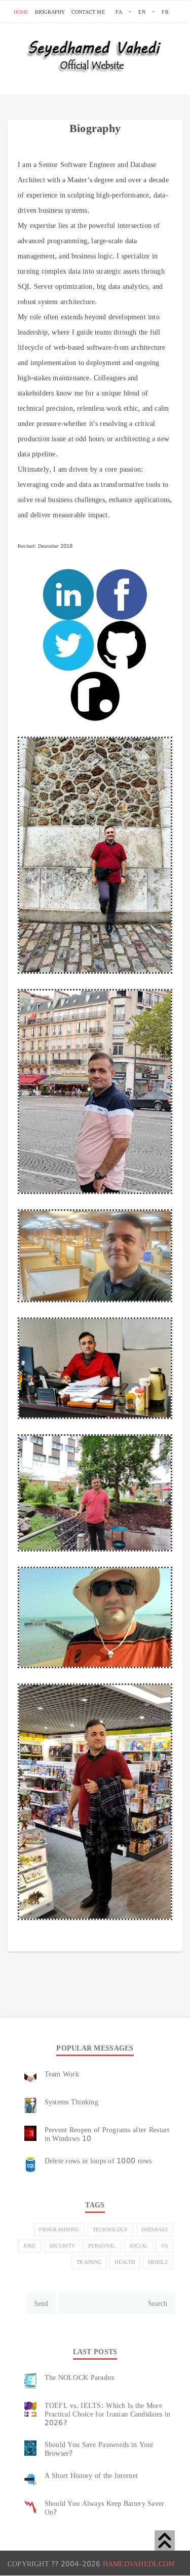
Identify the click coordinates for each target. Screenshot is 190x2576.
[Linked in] (78, 1943)
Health (125, 2262)
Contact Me (88, 12)
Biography (50, 12)
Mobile (158, 2262)
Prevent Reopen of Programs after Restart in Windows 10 (107, 2134)
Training (89, 2262)
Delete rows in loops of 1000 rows (98, 2161)
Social (139, 2246)
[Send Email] (48, 1943)
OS (165, 2246)
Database (155, 2230)
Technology (110, 2230)
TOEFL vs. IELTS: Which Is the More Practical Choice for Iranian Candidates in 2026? (108, 2414)
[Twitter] (99, 1943)
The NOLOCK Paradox (80, 2377)
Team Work (62, 2074)
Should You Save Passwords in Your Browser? (99, 2449)
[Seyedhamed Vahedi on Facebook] (122, 595)
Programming (59, 2230)
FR (165, 12)
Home (21, 12)
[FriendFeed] (68, 1943)
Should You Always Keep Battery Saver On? (105, 2508)
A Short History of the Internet (91, 2475)
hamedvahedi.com (139, 2564)
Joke (30, 2246)
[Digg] (37, 1943)
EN (142, 12)
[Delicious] (27, 1943)
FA (119, 12)
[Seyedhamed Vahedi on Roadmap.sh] (95, 697)
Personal (102, 2246)
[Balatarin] (17, 1943)
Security (62, 2246)
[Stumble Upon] (88, 1943)
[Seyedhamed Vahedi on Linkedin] (68, 595)
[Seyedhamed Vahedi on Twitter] (68, 646)
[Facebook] (58, 1943)
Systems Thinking (71, 2102)
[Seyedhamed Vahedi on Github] (122, 646)
